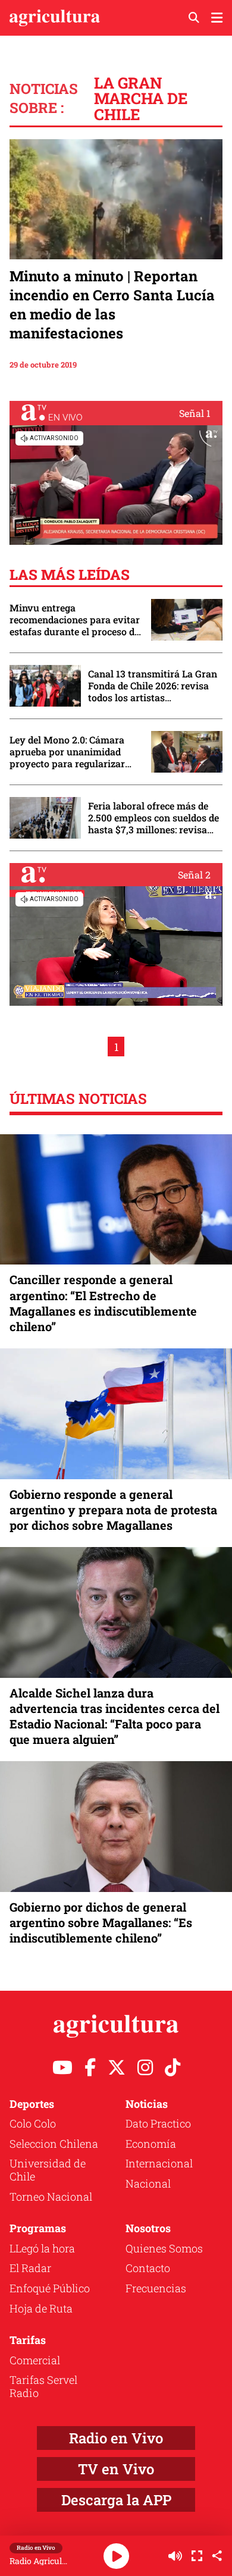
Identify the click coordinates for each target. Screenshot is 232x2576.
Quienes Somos (164, 2248)
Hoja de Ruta (41, 2308)
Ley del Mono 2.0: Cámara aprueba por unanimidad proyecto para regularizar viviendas (67, 752)
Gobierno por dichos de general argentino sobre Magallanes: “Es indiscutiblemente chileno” (101, 1922)
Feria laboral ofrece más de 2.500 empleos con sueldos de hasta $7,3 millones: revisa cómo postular (153, 818)
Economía (151, 2144)
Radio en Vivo (116, 2438)
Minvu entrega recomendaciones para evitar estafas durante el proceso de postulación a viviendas (75, 620)
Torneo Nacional (51, 2197)
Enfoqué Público (50, 2288)
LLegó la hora (42, 2248)
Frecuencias (156, 2288)
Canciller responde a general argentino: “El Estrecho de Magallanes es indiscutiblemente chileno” (103, 1303)
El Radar (30, 2268)
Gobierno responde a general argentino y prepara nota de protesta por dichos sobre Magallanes (113, 1510)
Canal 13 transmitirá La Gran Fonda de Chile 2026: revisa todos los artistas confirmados (153, 686)
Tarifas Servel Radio (43, 2386)
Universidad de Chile (48, 2170)
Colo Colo (33, 2123)
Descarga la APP (116, 2500)
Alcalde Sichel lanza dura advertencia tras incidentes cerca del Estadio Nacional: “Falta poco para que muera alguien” (115, 1716)
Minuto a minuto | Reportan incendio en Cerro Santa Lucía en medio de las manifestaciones (112, 305)
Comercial (35, 2360)
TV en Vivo (116, 2469)
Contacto (148, 2268)
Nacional (148, 2183)
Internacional (159, 2163)
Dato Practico (158, 2123)
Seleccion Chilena (54, 2144)
